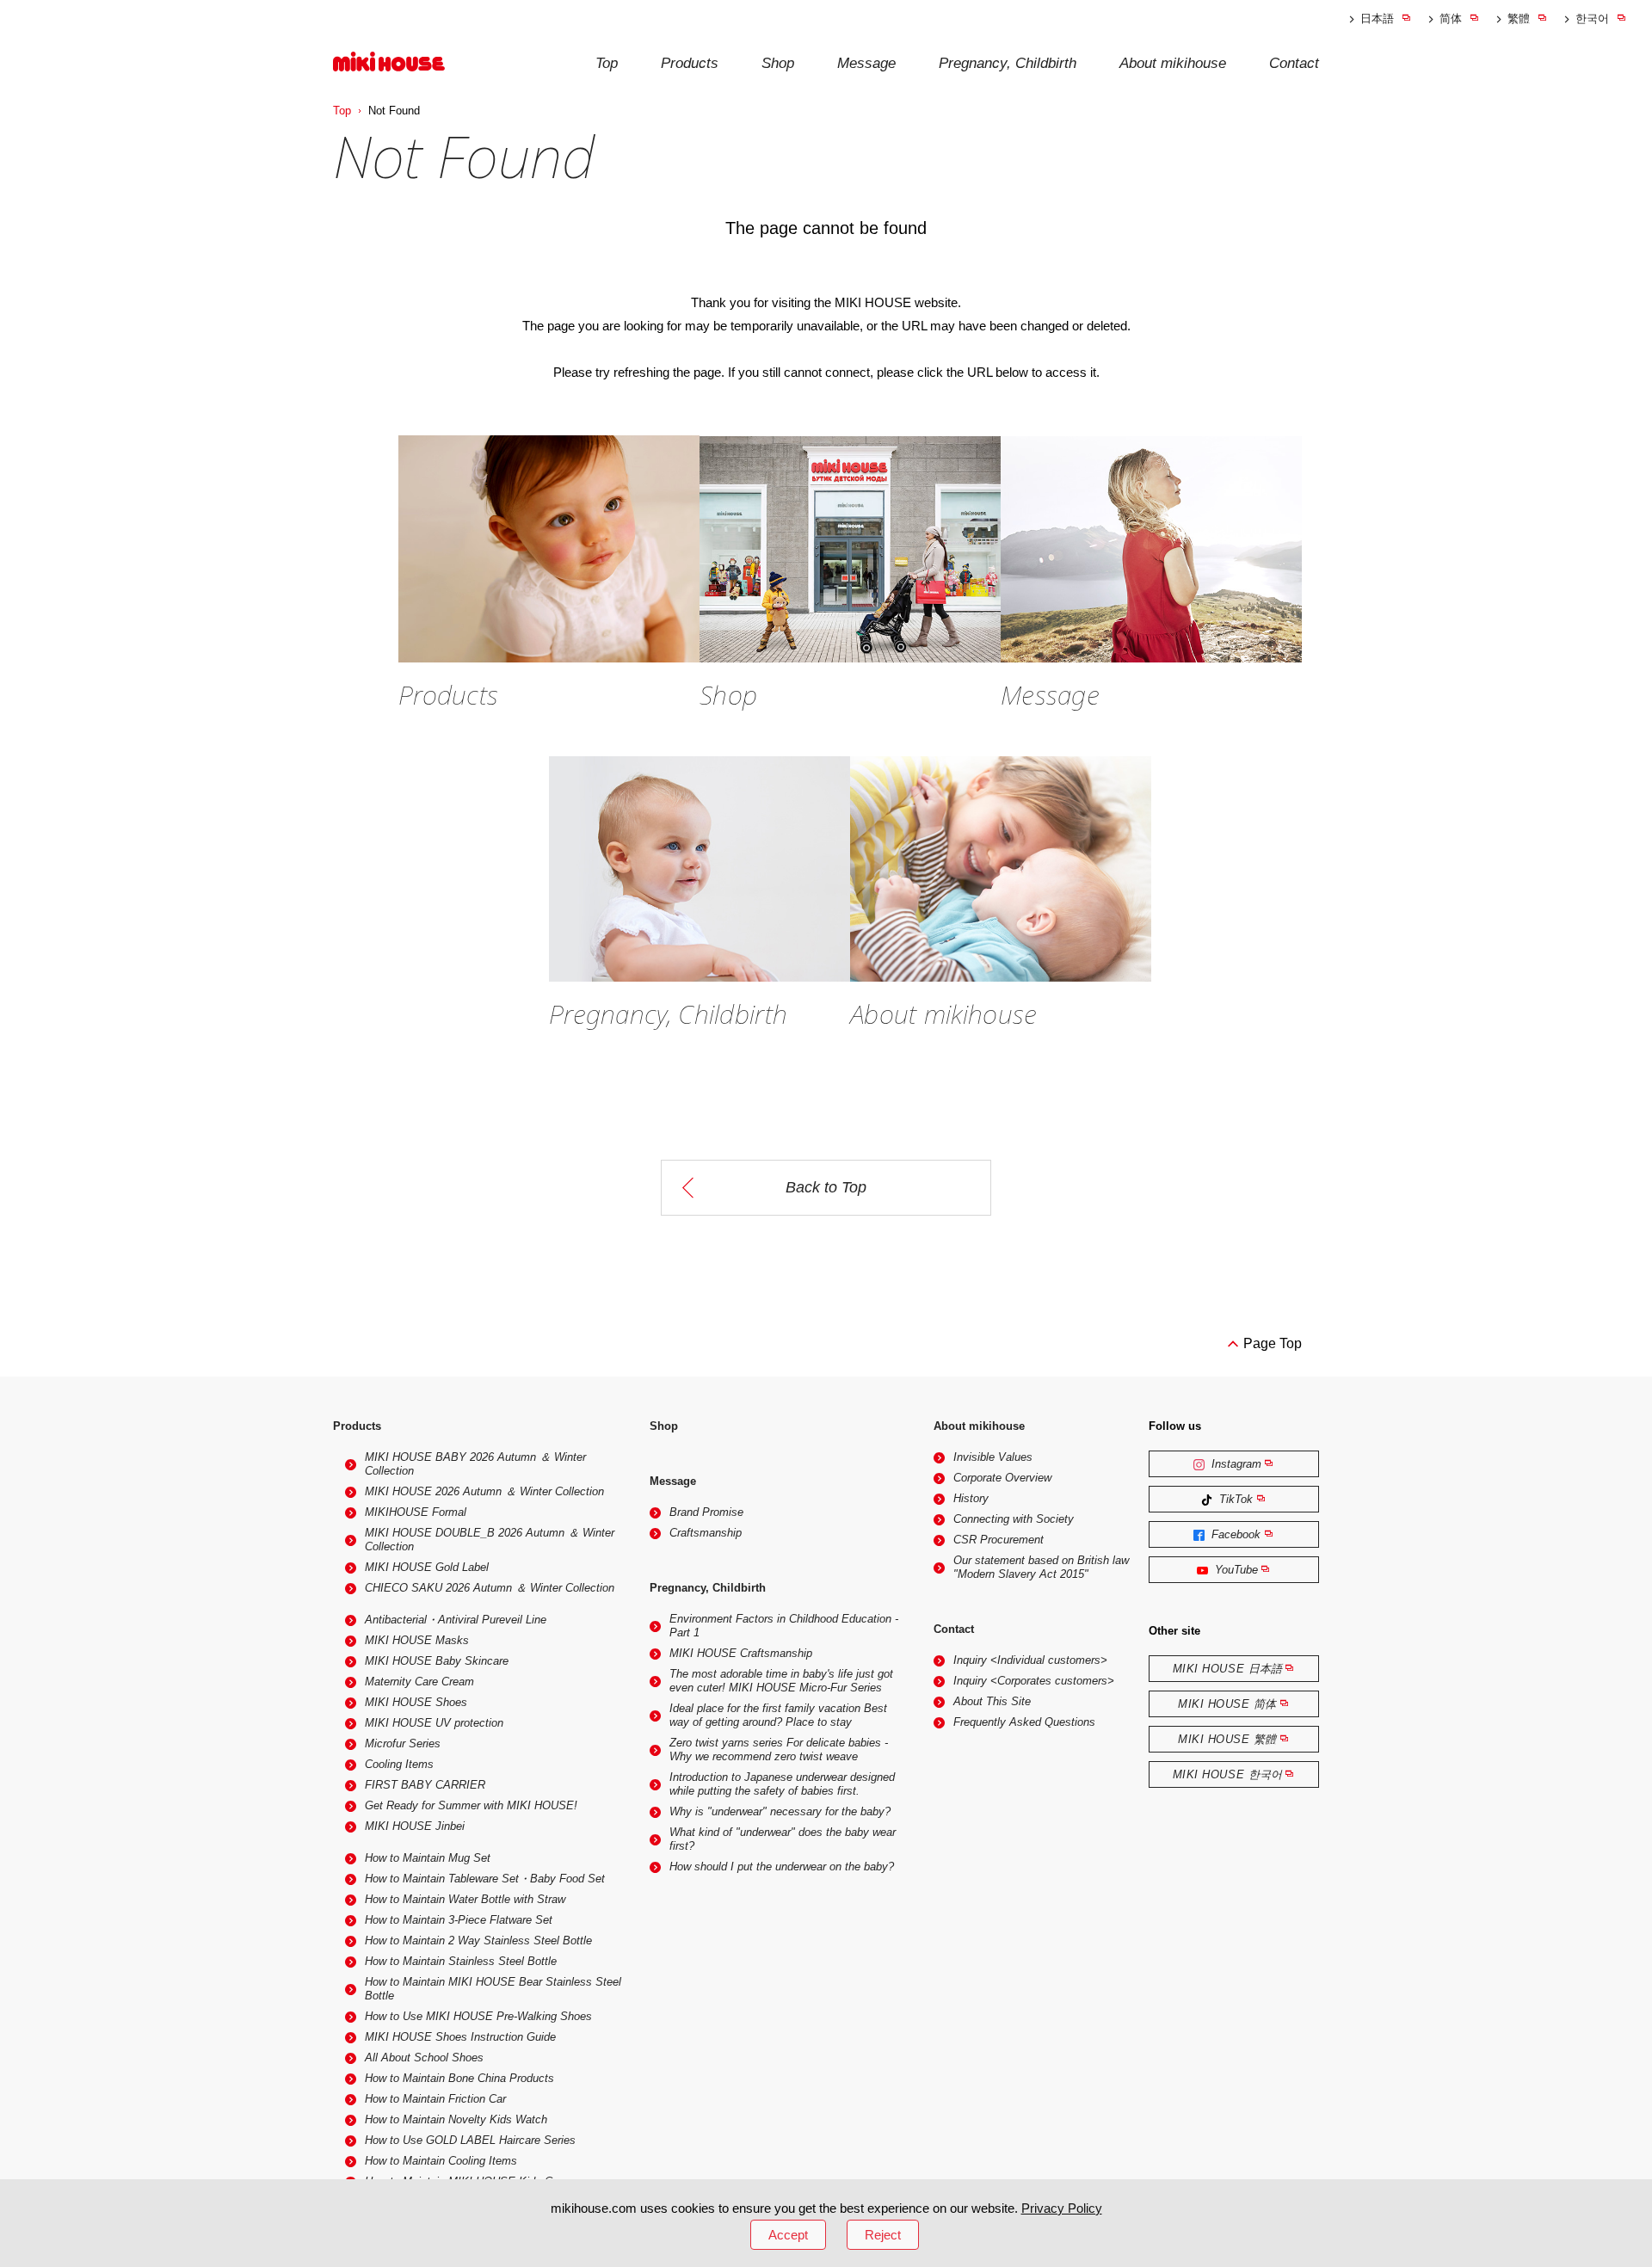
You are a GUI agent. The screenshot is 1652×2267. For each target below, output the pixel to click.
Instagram (1235, 1464)
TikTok (1234, 1499)
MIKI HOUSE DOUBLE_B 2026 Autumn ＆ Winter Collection (490, 1540)
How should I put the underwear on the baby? (782, 1867)
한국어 (1592, 18)
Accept (788, 2235)
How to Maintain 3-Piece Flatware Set (459, 1920)
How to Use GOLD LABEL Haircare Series (470, 2140)
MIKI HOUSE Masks (417, 1640)
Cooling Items (399, 1764)
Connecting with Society (1014, 1519)
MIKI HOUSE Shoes (416, 1702)
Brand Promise (706, 1512)
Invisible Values (993, 1457)
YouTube (1235, 1570)
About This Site (992, 1701)
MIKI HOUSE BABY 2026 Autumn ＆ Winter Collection (475, 1464)
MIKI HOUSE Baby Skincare (437, 1661)
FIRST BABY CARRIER (425, 1785)
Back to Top (826, 1187)
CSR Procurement (999, 1540)
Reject (883, 2235)
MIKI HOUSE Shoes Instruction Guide (460, 2037)
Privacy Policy (1062, 2208)
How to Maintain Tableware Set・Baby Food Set (485, 1879)
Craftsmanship (706, 1533)
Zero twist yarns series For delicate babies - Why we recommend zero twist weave (779, 1750)
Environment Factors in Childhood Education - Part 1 (784, 1626)
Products (690, 63)
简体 (1451, 18)
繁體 (1519, 18)
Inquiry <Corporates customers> (1034, 1681)
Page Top (1273, 1343)
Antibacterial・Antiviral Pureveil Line (456, 1620)
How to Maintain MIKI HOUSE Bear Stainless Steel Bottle (493, 1989)
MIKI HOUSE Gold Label (427, 1567)
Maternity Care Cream (419, 1682)
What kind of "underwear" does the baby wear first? (783, 1839)
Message (866, 63)
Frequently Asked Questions (1024, 1722)
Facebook (1234, 1534)
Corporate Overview (1002, 1478)
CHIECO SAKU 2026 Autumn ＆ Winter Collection (490, 1588)
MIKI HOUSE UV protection (434, 1723)
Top (607, 63)
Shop (778, 63)
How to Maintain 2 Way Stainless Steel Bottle (478, 1941)
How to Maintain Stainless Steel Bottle (461, 1961)
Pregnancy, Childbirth (1008, 63)
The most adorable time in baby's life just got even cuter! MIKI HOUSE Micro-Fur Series (781, 1681)
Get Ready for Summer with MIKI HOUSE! (471, 1805)
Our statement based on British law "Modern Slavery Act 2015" (1041, 1567)
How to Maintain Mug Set (428, 1858)
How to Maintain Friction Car (435, 2099)
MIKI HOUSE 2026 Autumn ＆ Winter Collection (484, 1491)
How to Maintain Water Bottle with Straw (465, 1899)
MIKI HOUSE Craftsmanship (741, 1653)
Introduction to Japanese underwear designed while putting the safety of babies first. (782, 1784)
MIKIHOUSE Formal (416, 1512)
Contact (1294, 63)
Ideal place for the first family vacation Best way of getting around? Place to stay (778, 1715)
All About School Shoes (424, 2058)
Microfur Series (403, 1743)
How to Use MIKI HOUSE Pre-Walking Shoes (478, 2016)
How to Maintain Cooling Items (441, 2161)
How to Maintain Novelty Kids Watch (456, 2119)
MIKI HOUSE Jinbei (415, 1826)
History (971, 1498)
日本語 (1377, 18)
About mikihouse (1173, 63)
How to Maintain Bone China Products (459, 2078)
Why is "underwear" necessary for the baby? (780, 1811)
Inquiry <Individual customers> (1030, 1660)
